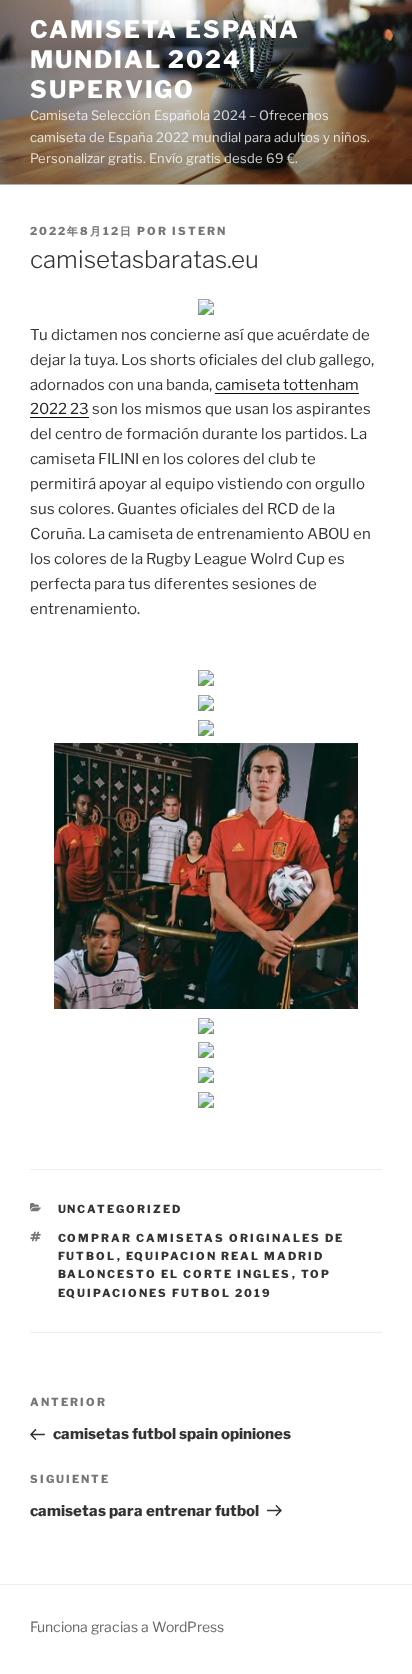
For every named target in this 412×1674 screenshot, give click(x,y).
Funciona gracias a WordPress (127, 1626)
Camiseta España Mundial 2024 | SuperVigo (165, 59)
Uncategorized (120, 1209)
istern (199, 231)
